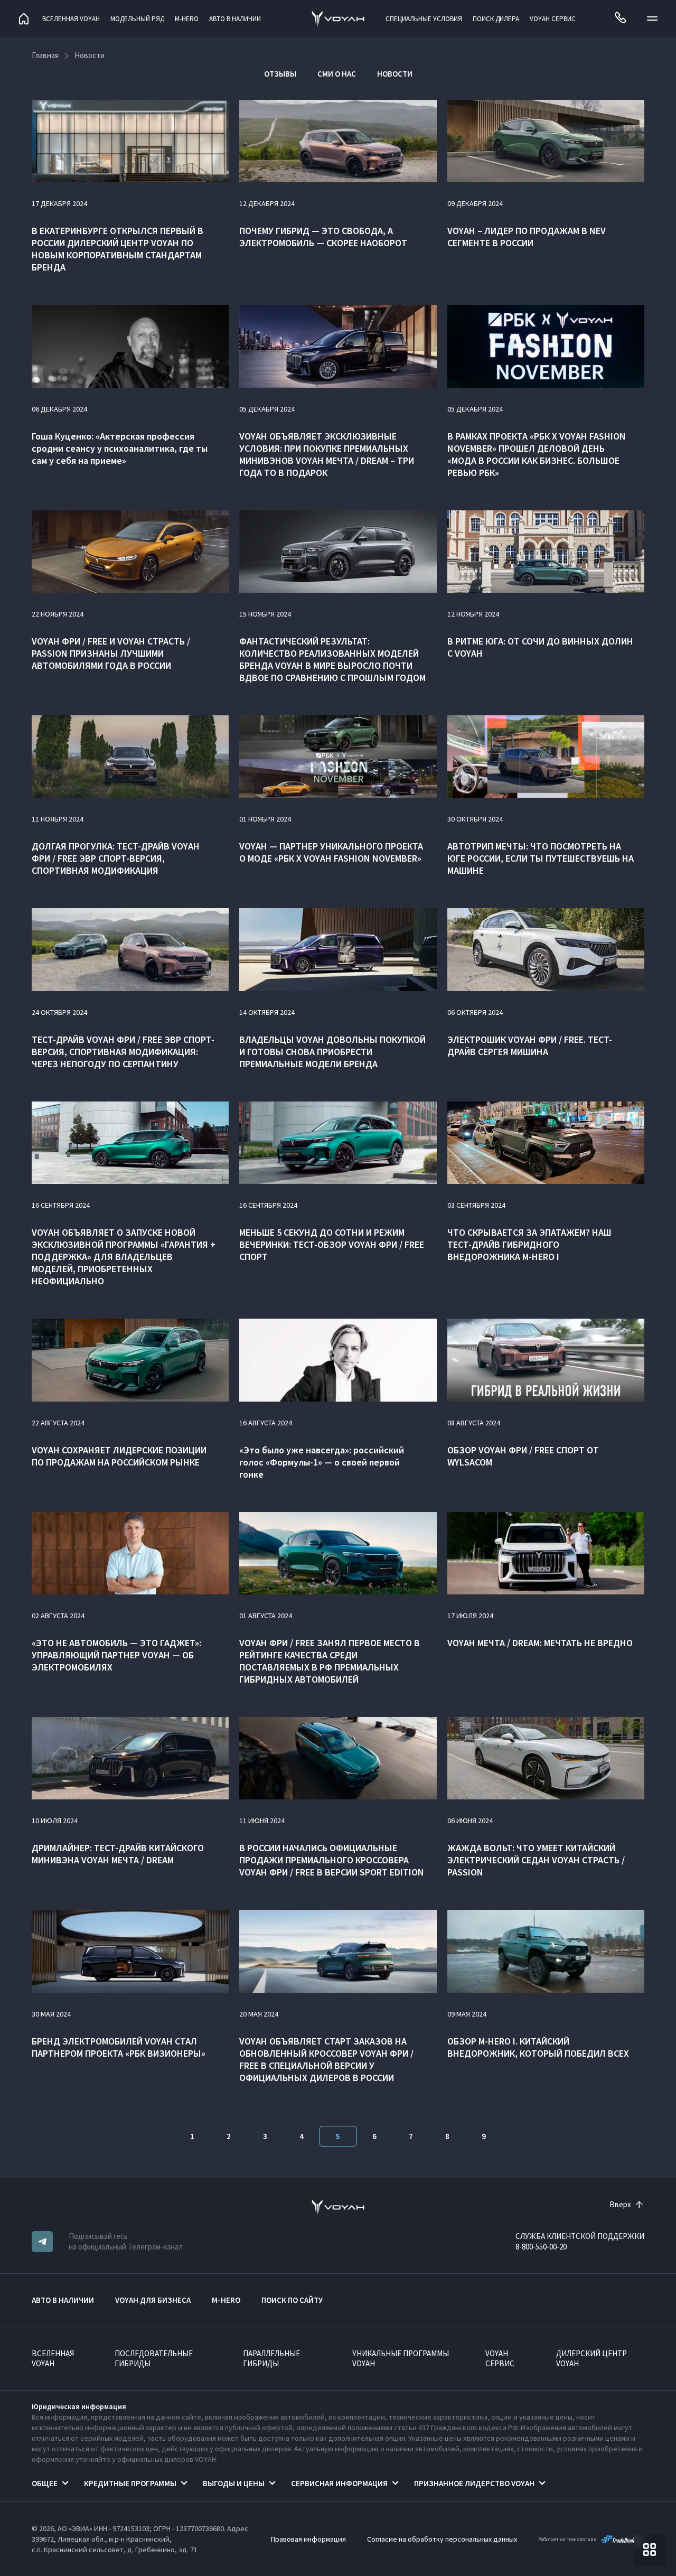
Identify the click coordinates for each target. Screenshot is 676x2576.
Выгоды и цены (234, 2483)
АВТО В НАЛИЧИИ (235, 19)
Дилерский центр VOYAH (591, 2358)
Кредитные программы (130, 2483)
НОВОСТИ (395, 74)
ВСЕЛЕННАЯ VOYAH (53, 2358)
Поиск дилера (496, 19)
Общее (45, 2483)
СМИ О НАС (337, 74)
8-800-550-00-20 (541, 2247)
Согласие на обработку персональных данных (442, 2539)
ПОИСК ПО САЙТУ (292, 2300)
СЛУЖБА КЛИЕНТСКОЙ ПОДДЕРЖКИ (580, 2236)
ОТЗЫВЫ (280, 74)
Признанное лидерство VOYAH (474, 2483)
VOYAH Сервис (553, 19)
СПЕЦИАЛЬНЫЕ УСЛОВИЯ (424, 19)
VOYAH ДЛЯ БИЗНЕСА (153, 2300)
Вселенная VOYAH (71, 19)
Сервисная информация (339, 2483)
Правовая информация (308, 2539)
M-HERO (187, 19)
